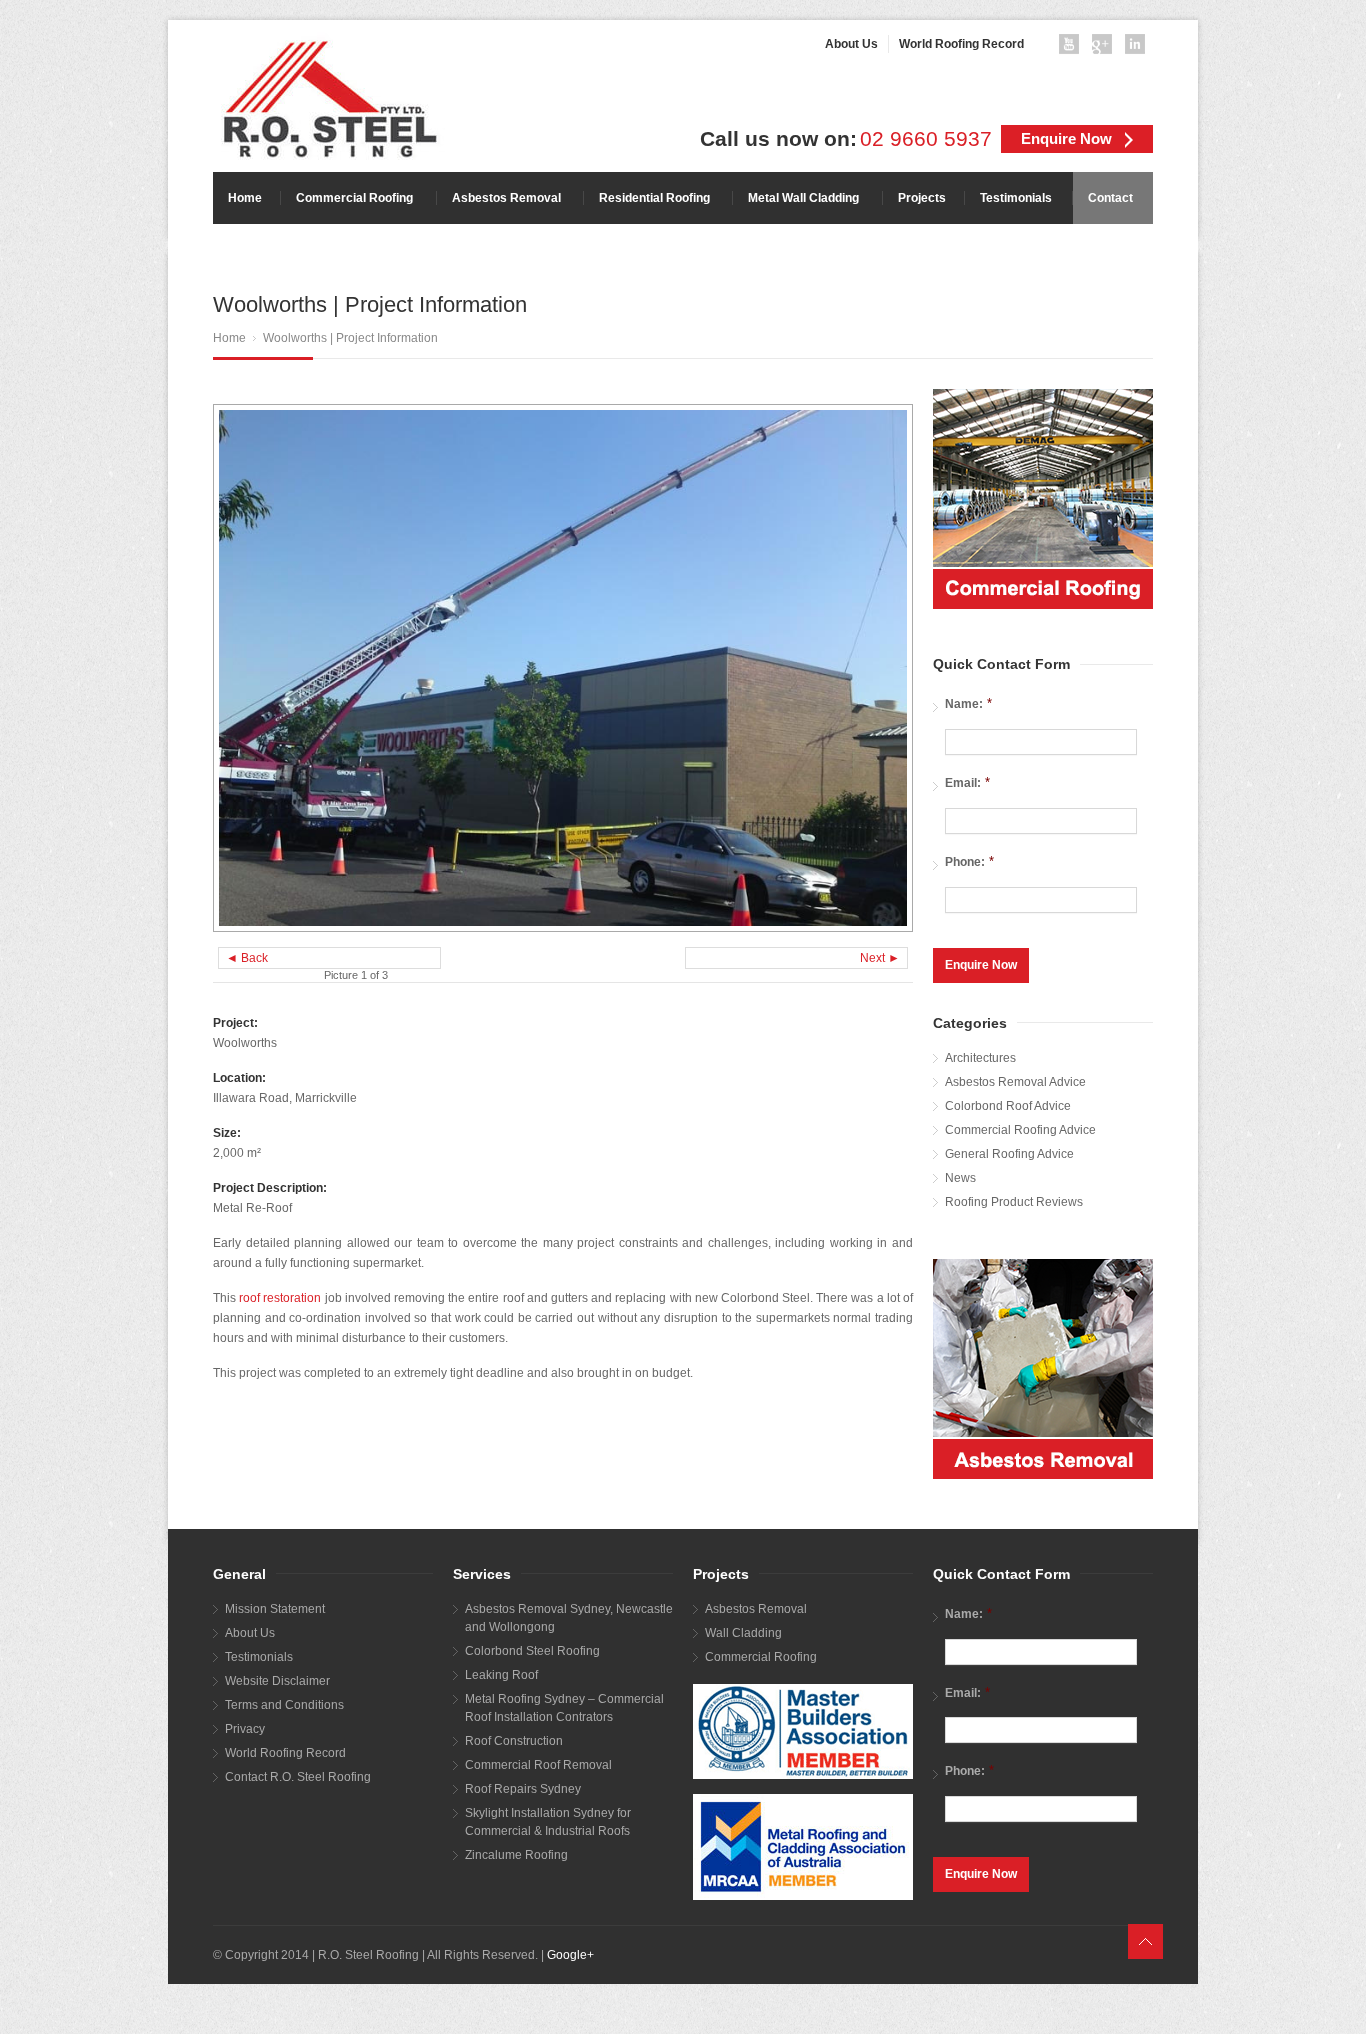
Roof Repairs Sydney (523, 1789)
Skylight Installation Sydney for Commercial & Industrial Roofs (548, 1822)
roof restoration (280, 1298)
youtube (1073, 48)
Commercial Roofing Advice (1020, 1130)
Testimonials (259, 1657)
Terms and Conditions (284, 1705)
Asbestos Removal (756, 1609)
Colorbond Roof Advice (1008, 1106)
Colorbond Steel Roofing (532, 1651)
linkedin (1139, 48)
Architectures (980, 1058)
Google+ (570, 1955)
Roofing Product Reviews (1014, 1202)
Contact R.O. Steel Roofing (298, 1777)
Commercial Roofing (761, 1657)
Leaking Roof (501, 1675)
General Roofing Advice (1009, 1154)
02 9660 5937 (926, 139)
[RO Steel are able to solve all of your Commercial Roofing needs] (1043, 499)
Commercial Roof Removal (538, 1765)
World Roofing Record (285, 1753)
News (960, 1178)
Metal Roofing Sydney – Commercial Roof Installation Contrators (564, 1708)
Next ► (880, 958)
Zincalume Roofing (516, 1855)
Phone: (969, 861)
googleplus (1106, 48)
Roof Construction (514, 1741)
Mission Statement (275, 1609)
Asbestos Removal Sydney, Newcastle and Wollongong (569, 1618)
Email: (967, 782)
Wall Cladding (743, 1633)
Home (229, 338)
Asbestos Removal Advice (1015, 1082)
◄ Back (247, 958)
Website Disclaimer (277, 1681)
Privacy (245, 1729)
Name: (968, 703)
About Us (250, 1633)
